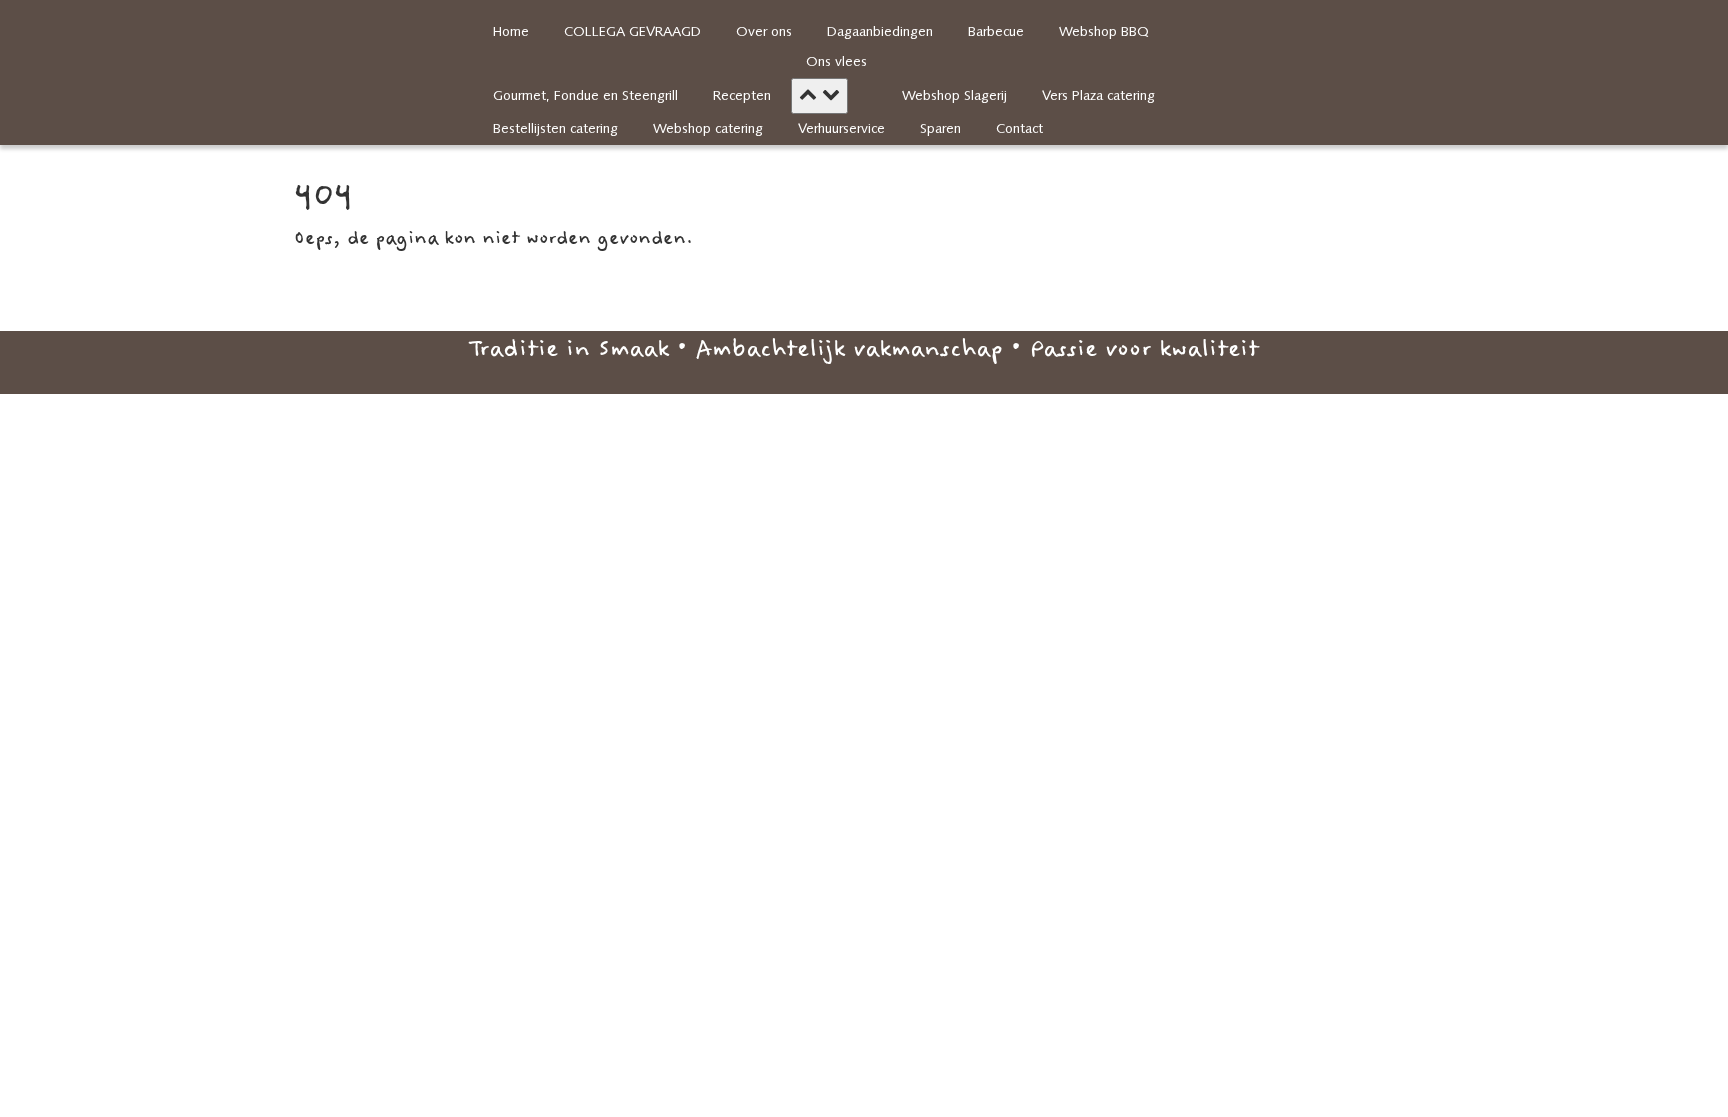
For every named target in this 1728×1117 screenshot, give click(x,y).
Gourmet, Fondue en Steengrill (585, 96)
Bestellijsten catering (555, 129)
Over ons (764, 32)
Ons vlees (836, 62)
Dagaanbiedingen (880, 32)
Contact (1019, 129)
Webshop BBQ (1104, 32)
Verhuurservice (841, 129)
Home (511, 32)
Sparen (940, 129)
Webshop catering (708, 129)
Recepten (742, 96)
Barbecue (996, 32)
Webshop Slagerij (954, 96)
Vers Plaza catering (1098, 96)
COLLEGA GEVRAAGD (632, 32)
